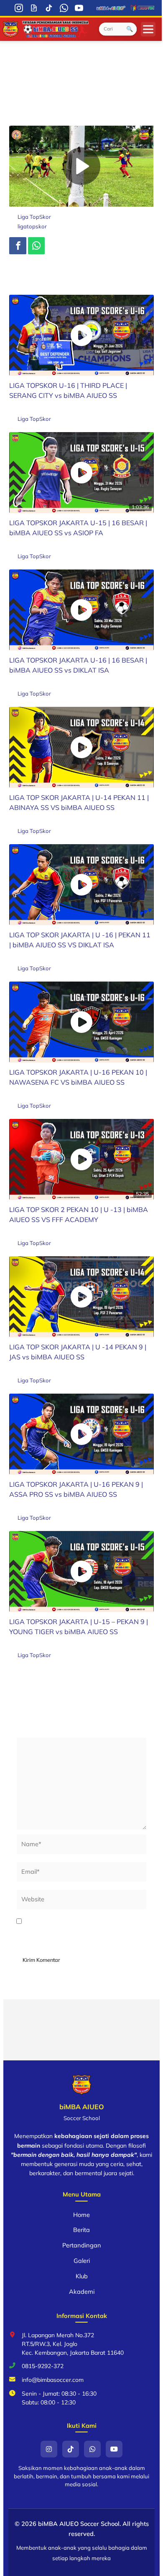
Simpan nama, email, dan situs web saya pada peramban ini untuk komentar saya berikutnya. (80, 1932)
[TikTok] (49, 8)
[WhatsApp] (64, 8)
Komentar (32, 1732)
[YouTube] (79, 8)
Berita (81, 2230)
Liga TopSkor (34, 217)
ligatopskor (32, 226)
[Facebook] (18, 246)
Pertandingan (82, 2245)
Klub (82, 2276)
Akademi (82, 2291)
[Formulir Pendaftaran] (34, 8)
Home (81, 2215)
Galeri (82, 2261)
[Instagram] (19, 8)
